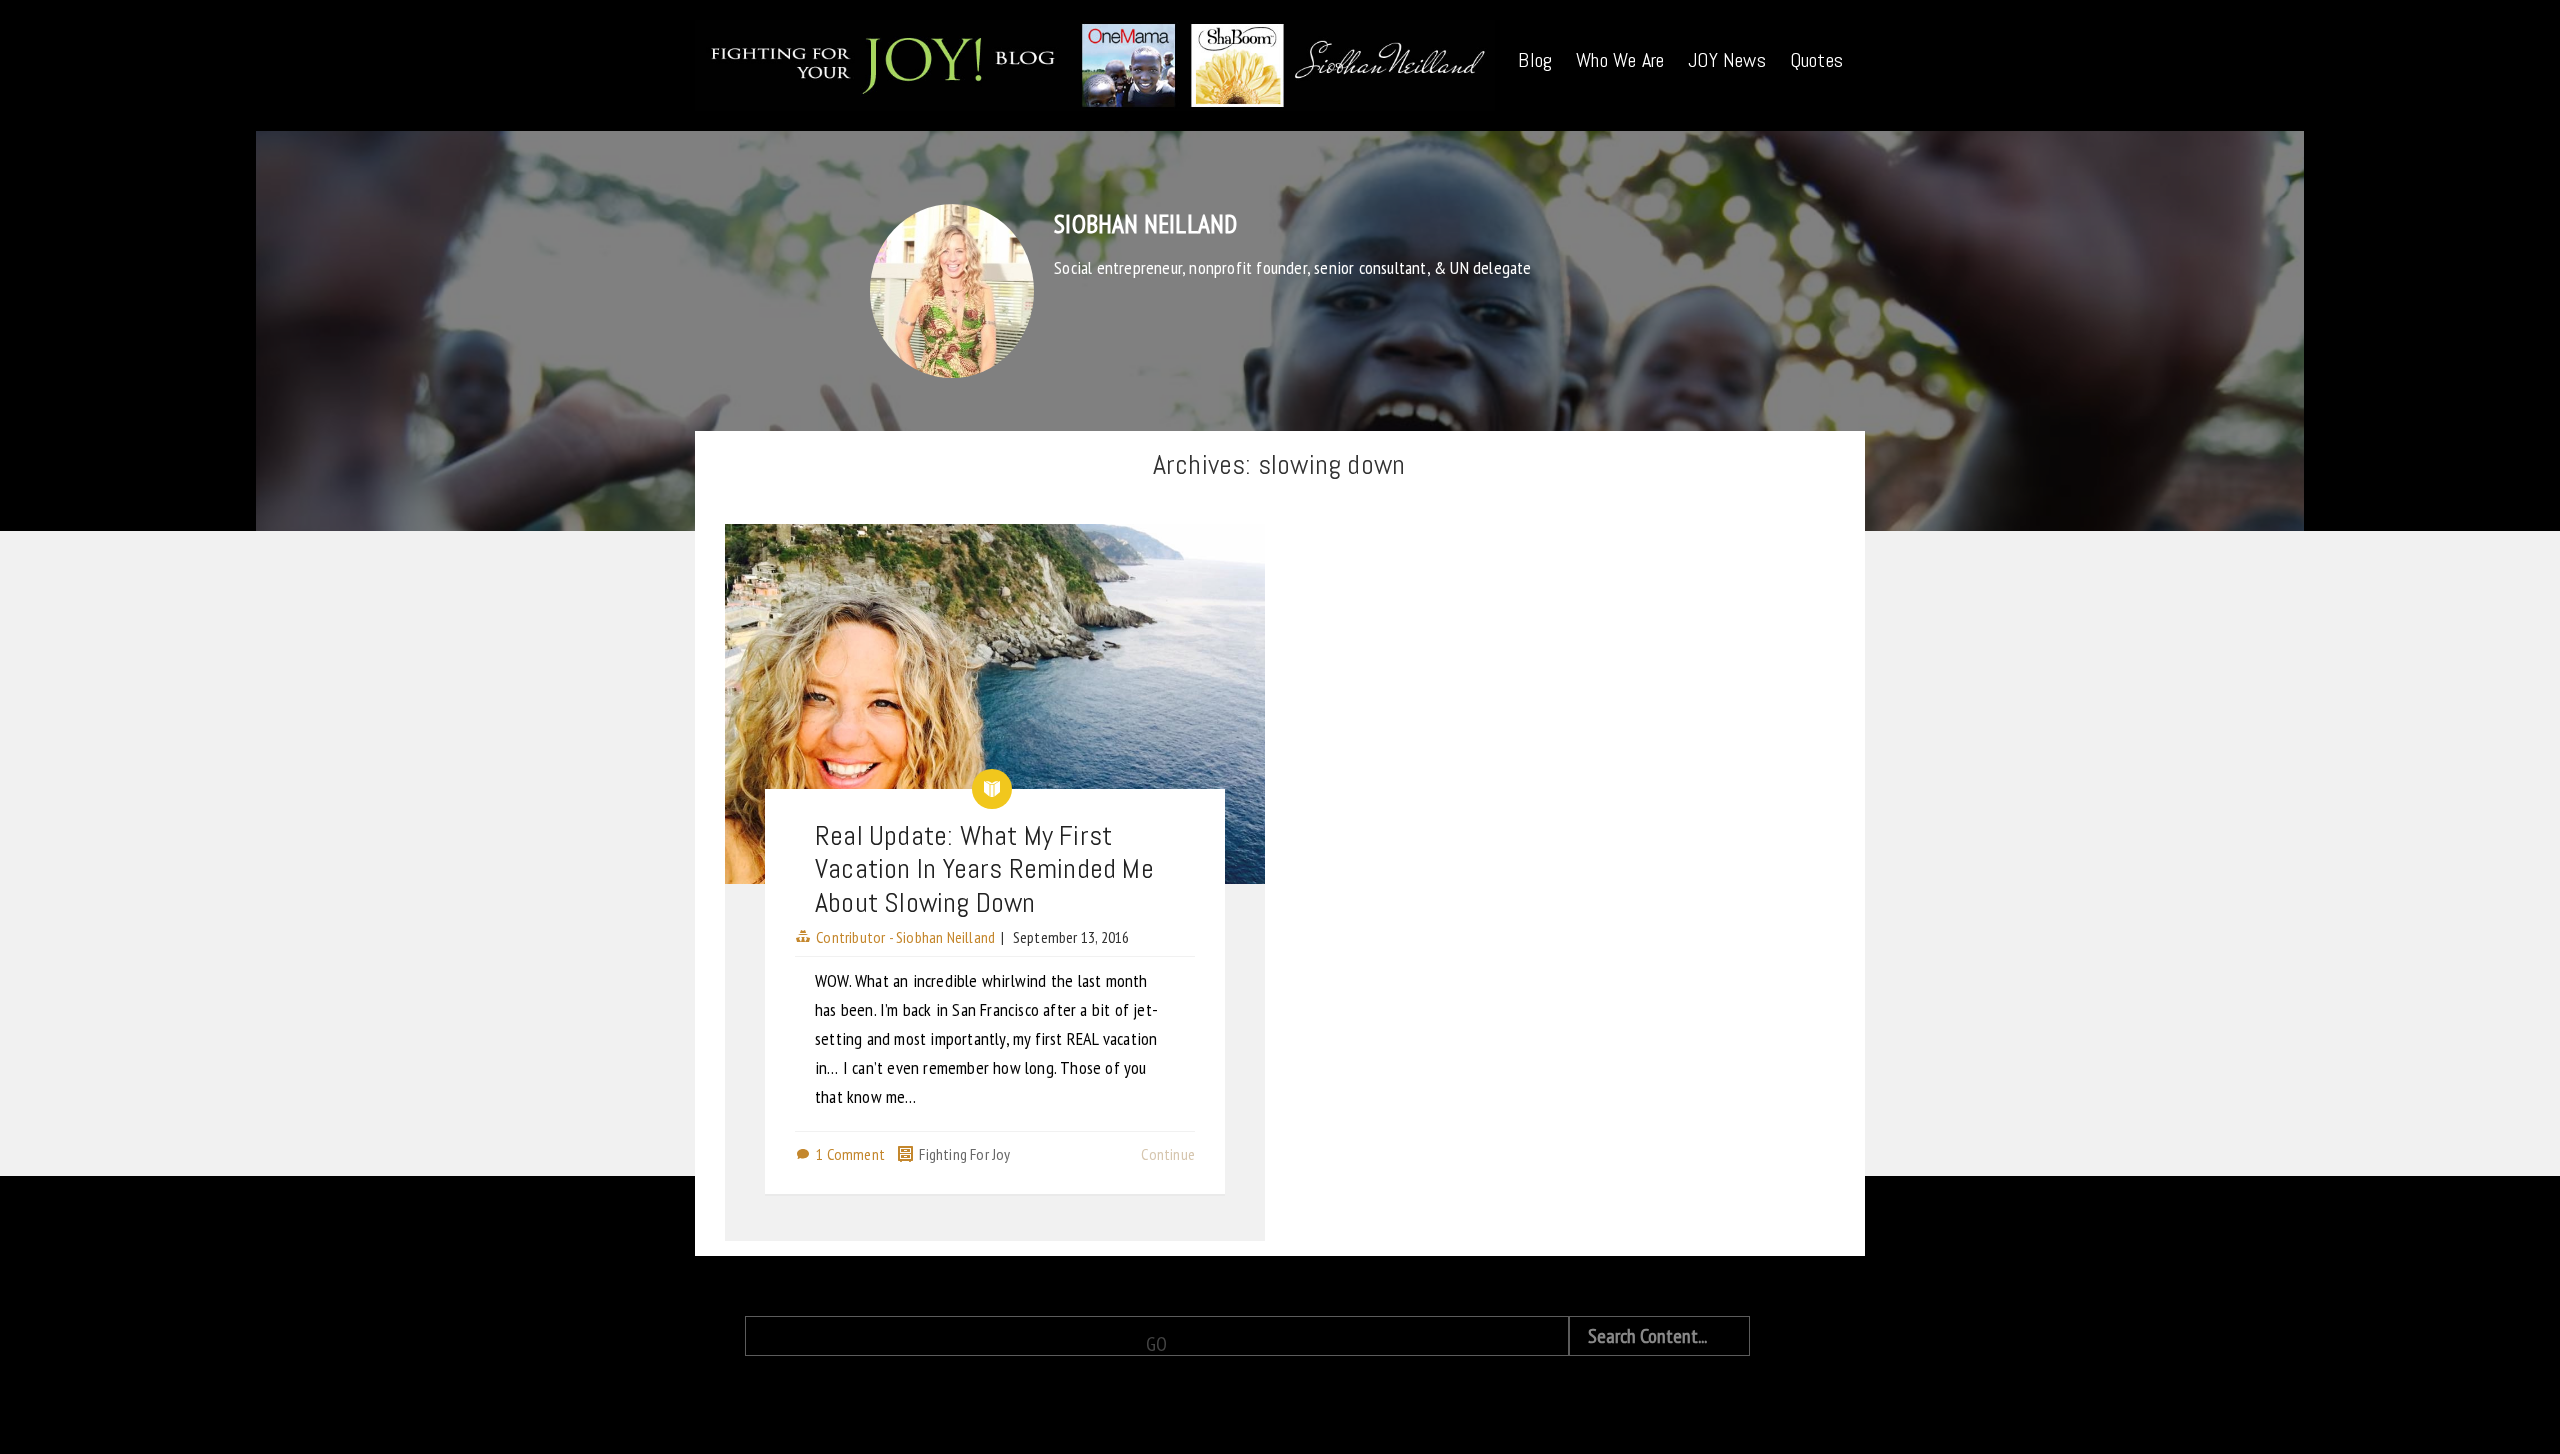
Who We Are (1620, 60)
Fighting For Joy (964, 1154)
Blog (1535, 60)
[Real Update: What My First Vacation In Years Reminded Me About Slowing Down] (995, 704)
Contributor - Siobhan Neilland (905, 937)
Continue (1168, 1154)
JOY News (1727, 60)
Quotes (1816, 60)
